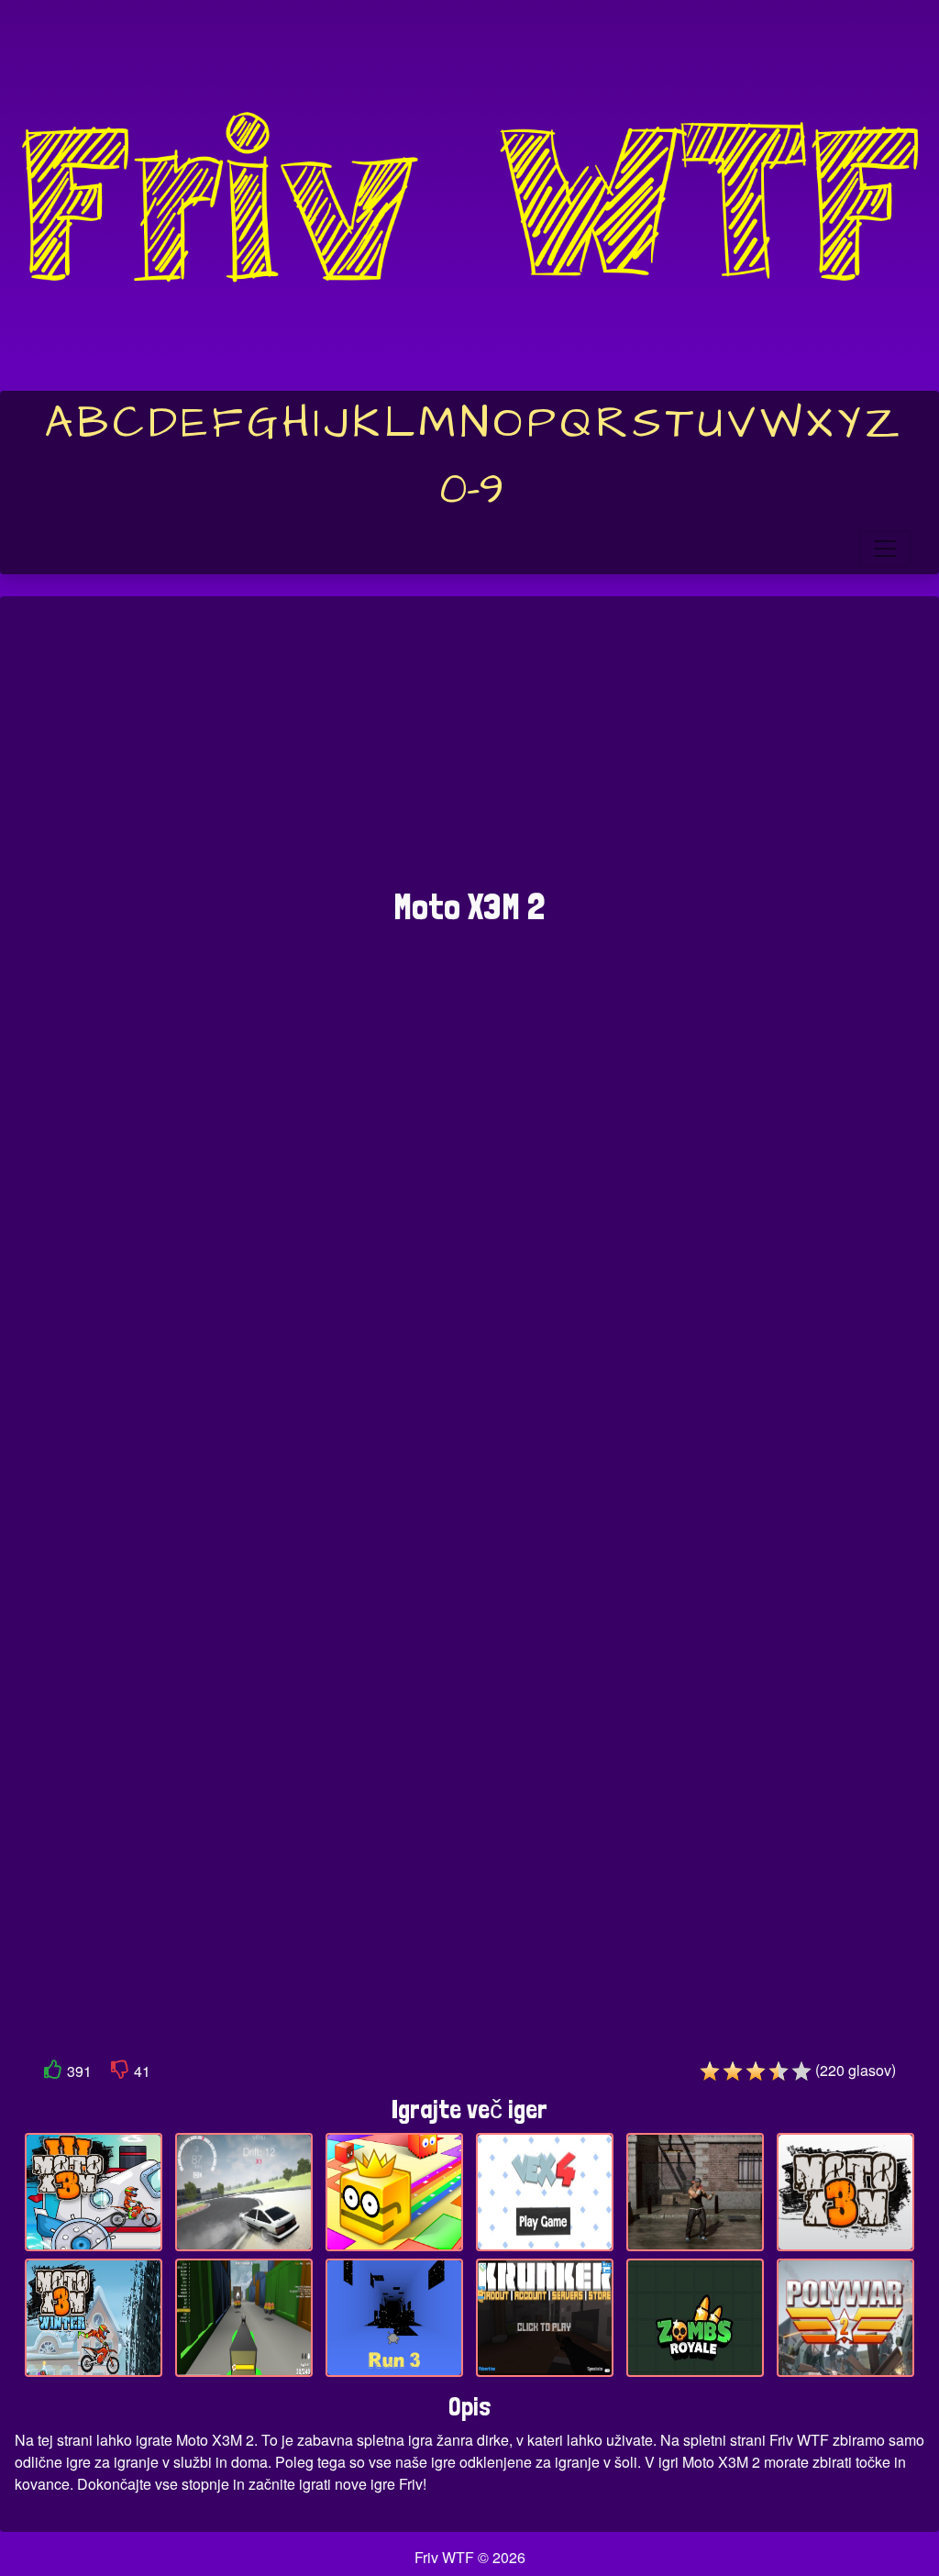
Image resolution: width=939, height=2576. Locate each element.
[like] (53, 2073)
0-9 (472, 490)
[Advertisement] (469, 751)
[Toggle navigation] (885, 549)
